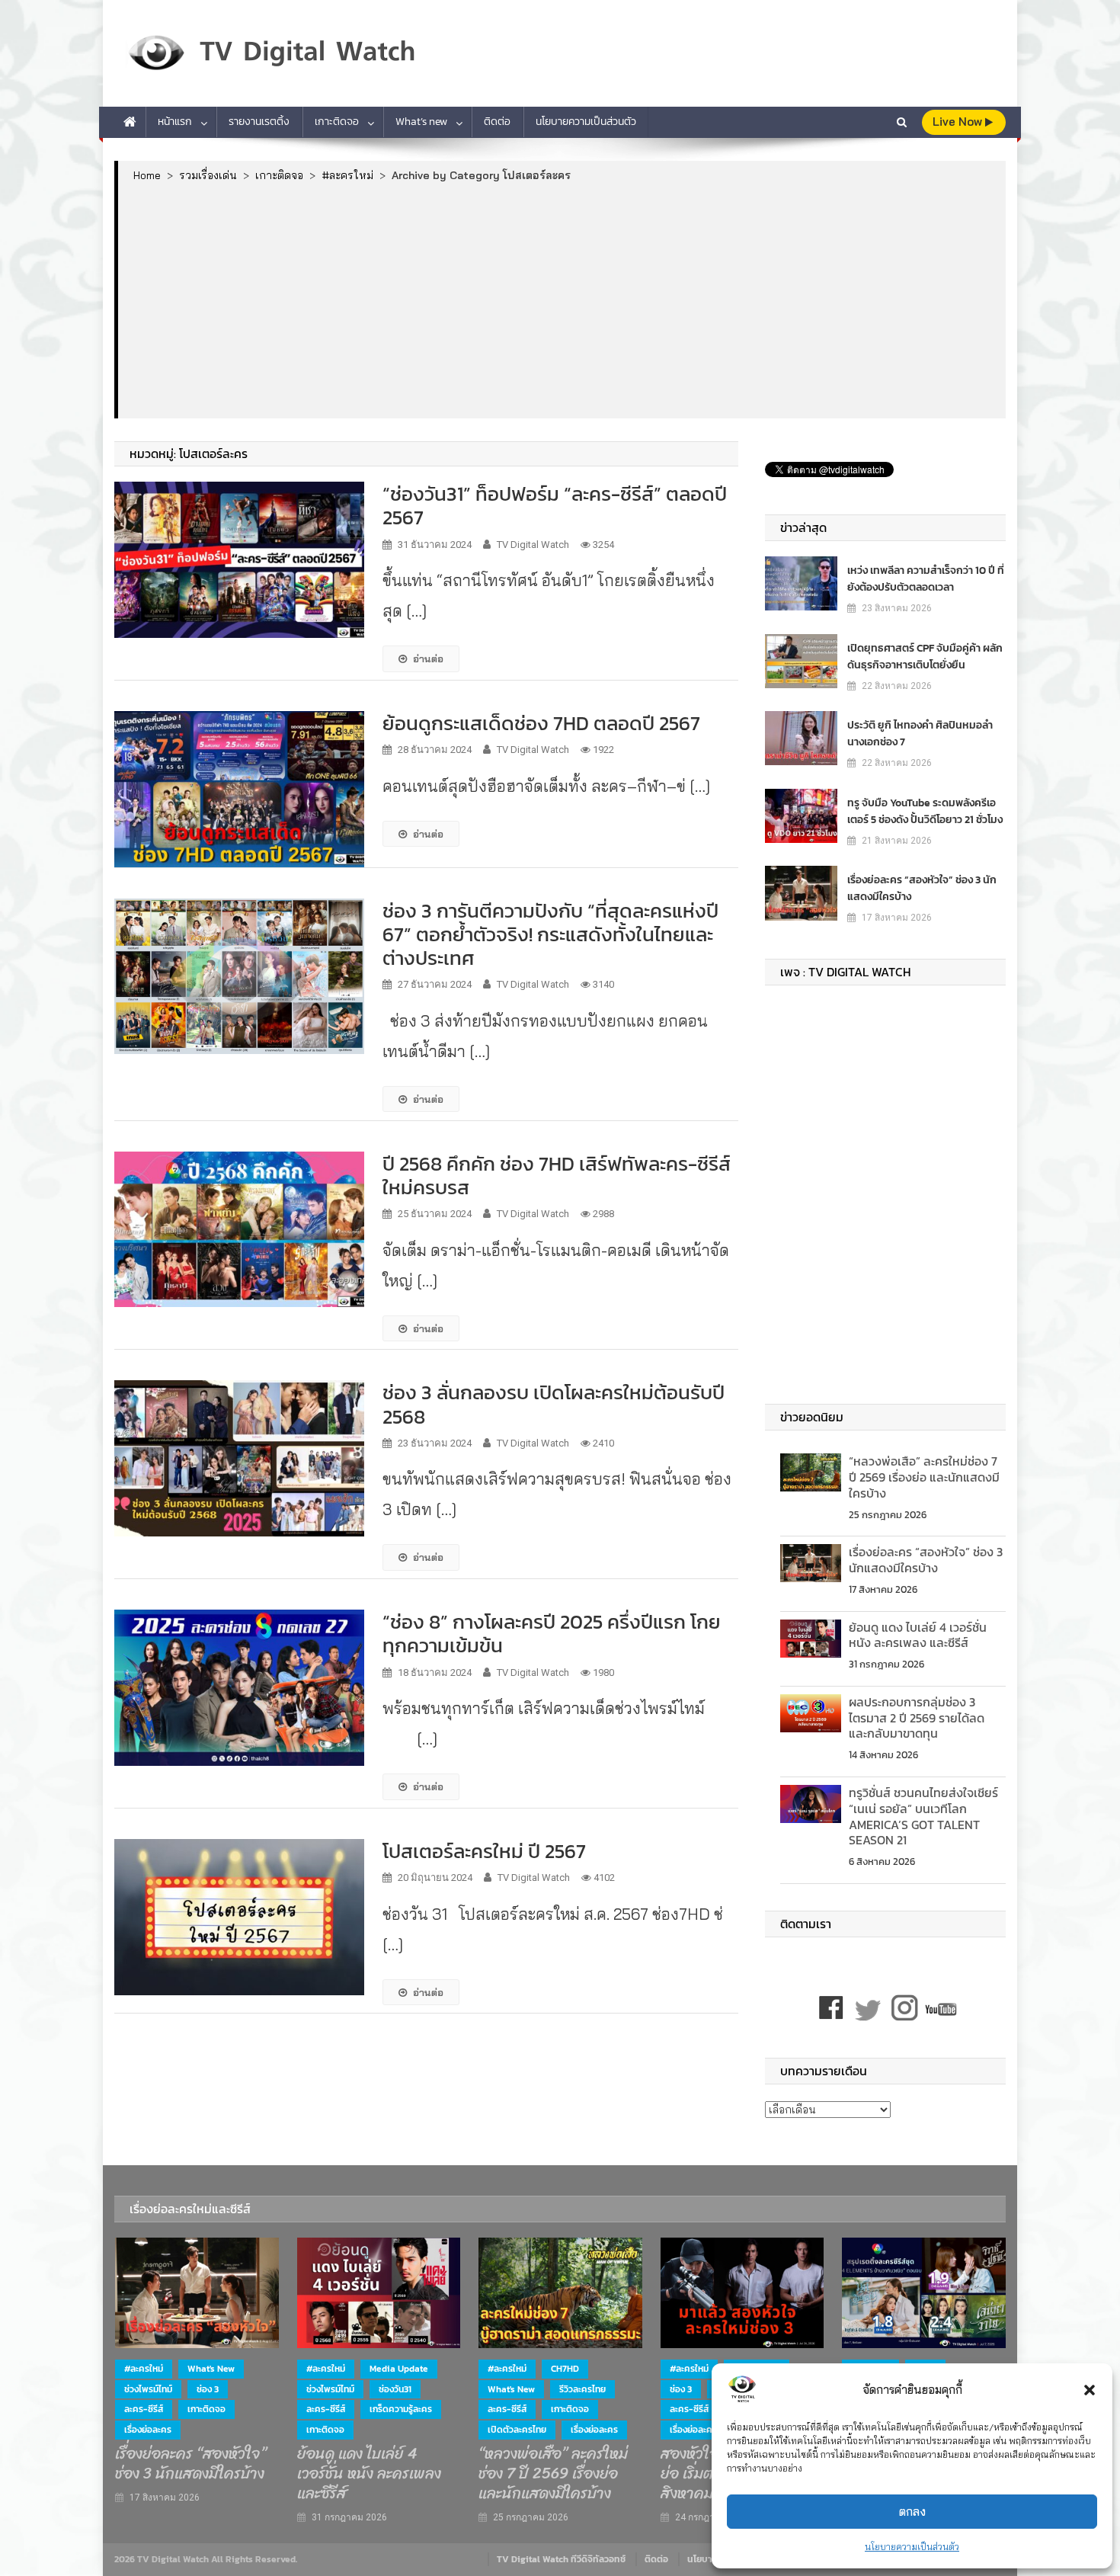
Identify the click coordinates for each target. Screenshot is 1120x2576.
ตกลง (912, 2512)
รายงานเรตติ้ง (259, 122)
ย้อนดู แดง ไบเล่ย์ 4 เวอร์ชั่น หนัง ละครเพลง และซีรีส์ (918, 1635)
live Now (959, 122)
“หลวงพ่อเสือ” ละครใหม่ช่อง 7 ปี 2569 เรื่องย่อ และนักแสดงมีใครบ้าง (924, 1477)
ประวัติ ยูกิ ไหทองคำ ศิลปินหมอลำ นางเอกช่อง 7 (920, 734)
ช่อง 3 (208, 2389)
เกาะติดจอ (337, 122)
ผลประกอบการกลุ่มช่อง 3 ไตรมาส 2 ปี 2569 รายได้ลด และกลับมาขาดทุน (917, 1718)
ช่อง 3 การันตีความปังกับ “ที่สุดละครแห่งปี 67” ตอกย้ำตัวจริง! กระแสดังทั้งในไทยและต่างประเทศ (550, 934)
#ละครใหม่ (144, 2369)
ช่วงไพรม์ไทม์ (148, 2389)
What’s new (421, 122)
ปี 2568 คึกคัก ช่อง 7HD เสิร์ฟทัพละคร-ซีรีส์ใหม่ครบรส (557, 1175)
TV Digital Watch (533, 545)
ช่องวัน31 (395, 2389)
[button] (1090, 2390)
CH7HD (565, 2369)
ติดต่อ (497, 122)
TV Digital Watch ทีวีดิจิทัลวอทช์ (561, 2559)
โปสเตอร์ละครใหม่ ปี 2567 (484, 1851)
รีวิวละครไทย (582, 2389)
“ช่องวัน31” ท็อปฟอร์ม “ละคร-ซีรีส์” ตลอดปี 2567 (555, 505)
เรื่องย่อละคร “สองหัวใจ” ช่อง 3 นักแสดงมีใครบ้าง (922, 888)
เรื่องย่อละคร (148, 2430)
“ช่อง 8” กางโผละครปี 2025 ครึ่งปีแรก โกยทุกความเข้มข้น (552, 1633)
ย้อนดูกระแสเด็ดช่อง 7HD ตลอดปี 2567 (541, 723)
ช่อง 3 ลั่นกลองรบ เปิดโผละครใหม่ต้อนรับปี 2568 (554, 1404)
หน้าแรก (175, 122)
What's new (211, 2369)
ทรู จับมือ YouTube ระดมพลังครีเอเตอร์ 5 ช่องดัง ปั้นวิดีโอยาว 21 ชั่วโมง (925, 811)
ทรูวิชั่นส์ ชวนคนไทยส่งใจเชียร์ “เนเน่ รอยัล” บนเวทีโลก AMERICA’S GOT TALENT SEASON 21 (923, 1816)
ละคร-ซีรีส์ (144, 2409)
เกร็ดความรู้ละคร (401, 2409)
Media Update (399, 2369)
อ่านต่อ (428, 658)
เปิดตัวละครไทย (517, 2430)
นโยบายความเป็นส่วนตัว (912, 2547)
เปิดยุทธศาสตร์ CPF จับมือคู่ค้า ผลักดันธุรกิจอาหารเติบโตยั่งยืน (925, 657)
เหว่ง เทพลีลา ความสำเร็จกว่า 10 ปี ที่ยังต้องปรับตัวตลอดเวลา (926, 579)
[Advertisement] (562, 300)
